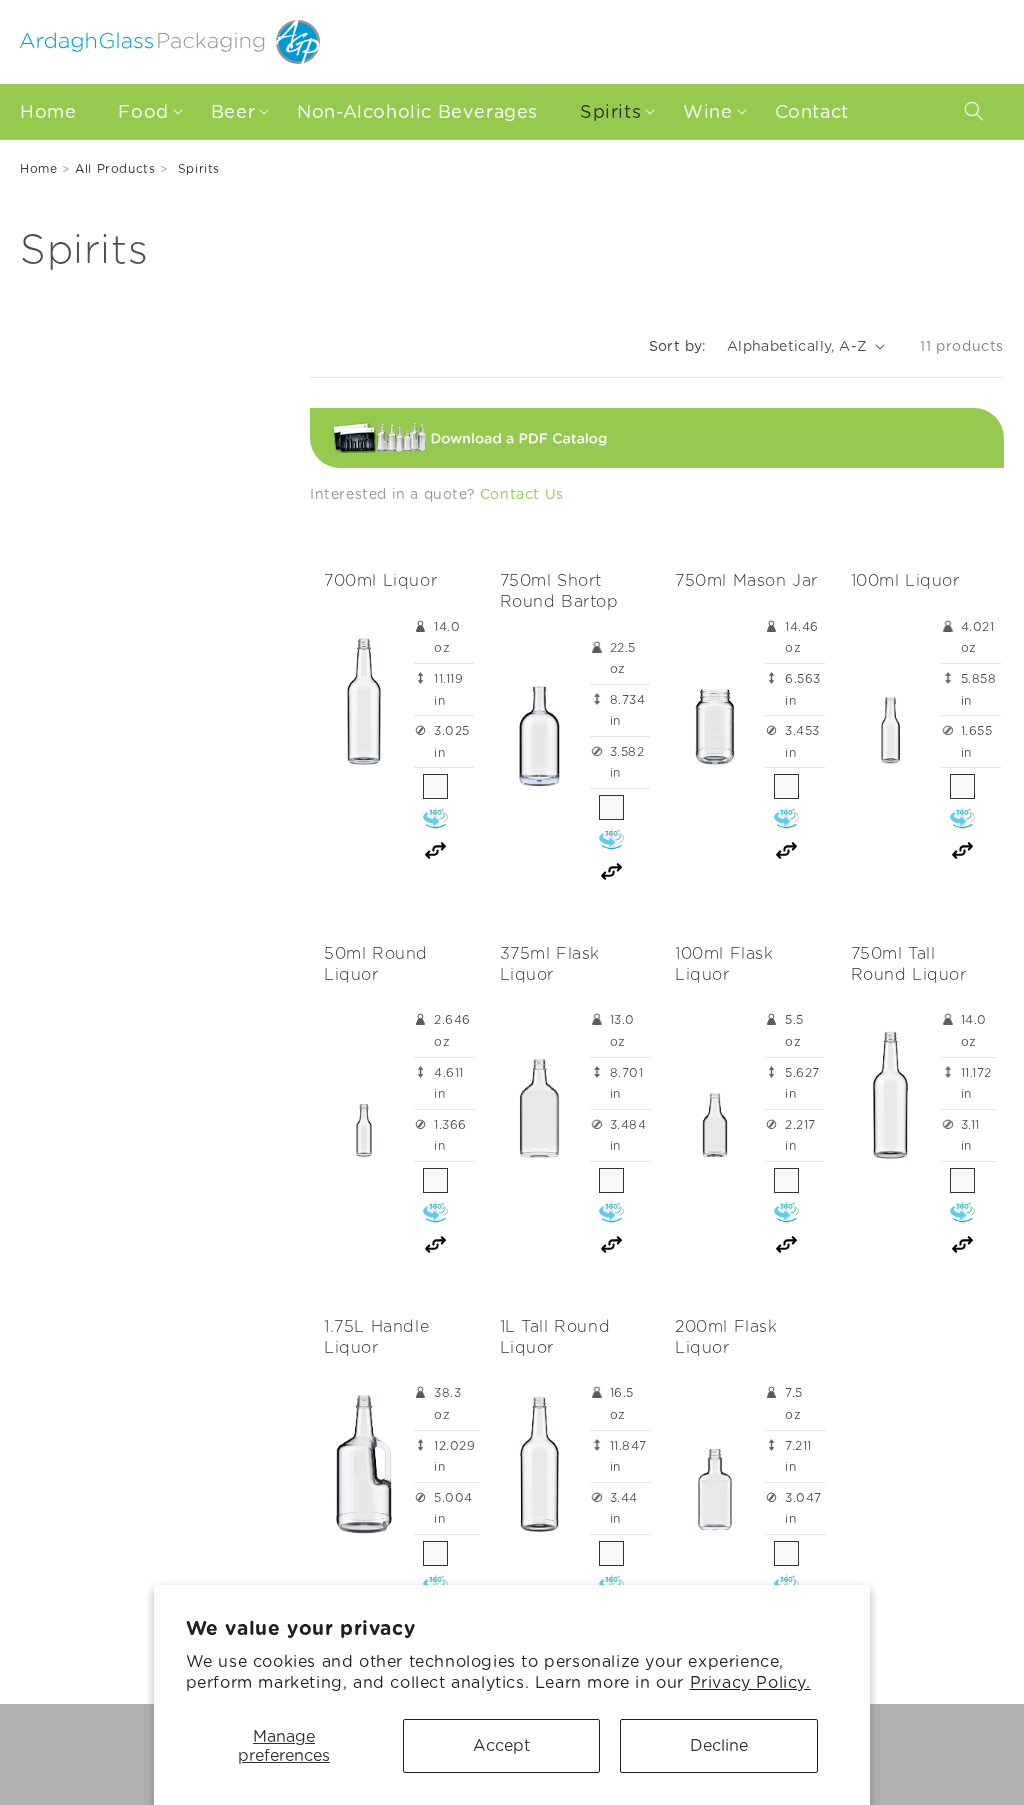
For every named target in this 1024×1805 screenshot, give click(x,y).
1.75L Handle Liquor (376, 1337)
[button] (145, 111)
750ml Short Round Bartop (559, 591)
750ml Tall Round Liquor (909, 964)
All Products (115, 168)
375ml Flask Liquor (550, 964)
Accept (501, 1745)
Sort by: (678, 346)
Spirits (199, 168)
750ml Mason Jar (746, 580)
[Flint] (435, 786)
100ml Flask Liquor (724, 964)
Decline (719, 1745)
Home (38, 168)
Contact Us (522, 494)
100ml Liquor (905, 580)
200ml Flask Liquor (726, 1337)
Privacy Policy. (750, 1682)
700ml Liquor (380, 580)
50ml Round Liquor (376, 964)
